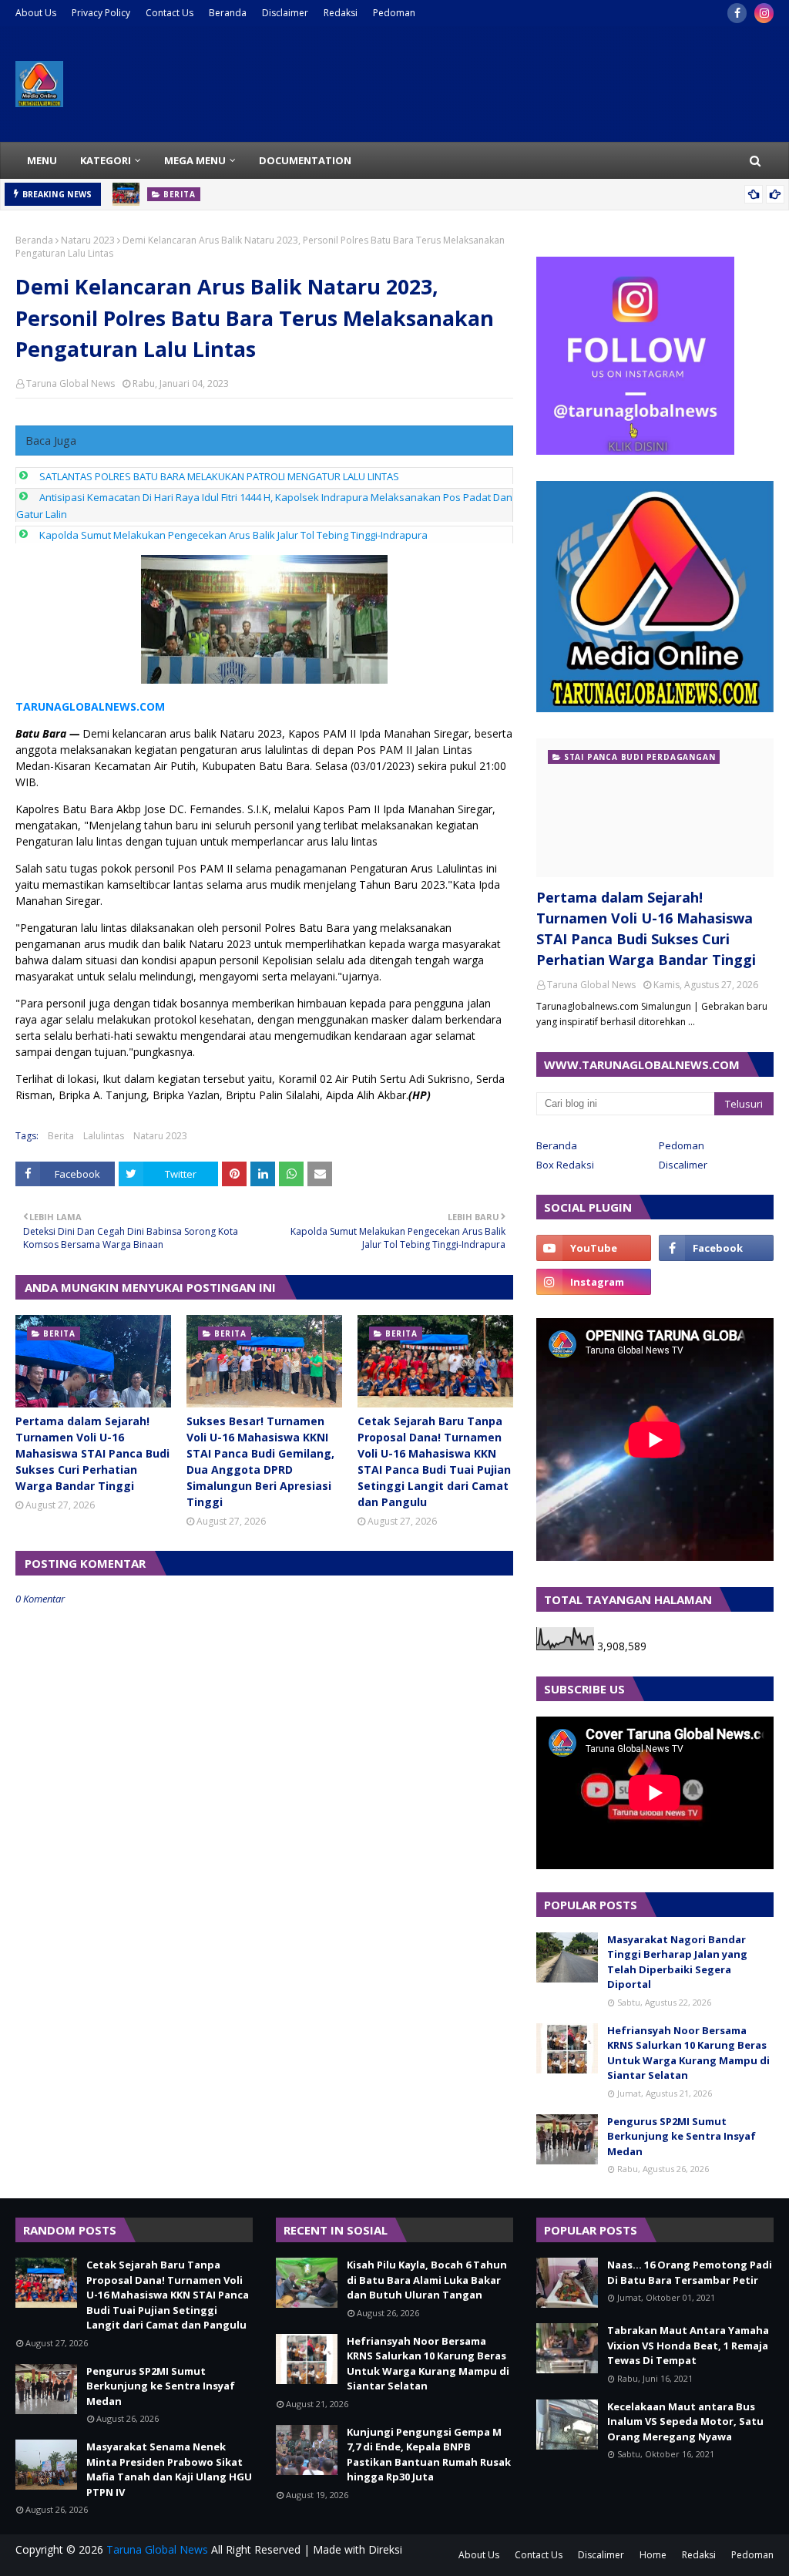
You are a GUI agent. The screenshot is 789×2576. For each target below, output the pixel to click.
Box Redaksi (565, 1165)
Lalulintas (104, 1136)
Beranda (228, 13)
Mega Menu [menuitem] (195, 160)
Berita (61, 1136)
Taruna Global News (71, 383)
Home (653, 2555)
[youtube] (594, 1248)
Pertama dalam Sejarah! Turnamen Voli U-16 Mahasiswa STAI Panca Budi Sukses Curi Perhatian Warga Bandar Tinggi (92, 1453)
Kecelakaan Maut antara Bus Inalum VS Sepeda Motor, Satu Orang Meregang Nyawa (685, 2421)
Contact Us (170, 13)
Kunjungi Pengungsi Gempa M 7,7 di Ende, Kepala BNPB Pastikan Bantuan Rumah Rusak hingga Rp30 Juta (429, 2455)
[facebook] (737, 13)
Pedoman (394, 13)
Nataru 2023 (88, 240)
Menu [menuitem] (42, 160)
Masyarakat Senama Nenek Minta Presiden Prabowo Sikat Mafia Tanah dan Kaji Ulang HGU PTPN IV (169, 2469)
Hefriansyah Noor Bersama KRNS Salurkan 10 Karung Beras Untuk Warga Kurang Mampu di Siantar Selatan (688, 2053)
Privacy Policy (101, 13)
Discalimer (683, 1165)
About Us (36, 13)
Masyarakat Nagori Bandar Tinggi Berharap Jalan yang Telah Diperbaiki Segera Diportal (677, 1962)
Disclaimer (285, 13)
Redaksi (341, 13)
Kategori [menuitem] (106, 160)
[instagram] (764, 13)
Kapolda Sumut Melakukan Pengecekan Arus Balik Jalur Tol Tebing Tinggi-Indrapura (233, 535)
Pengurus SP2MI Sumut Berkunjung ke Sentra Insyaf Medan (682, 2136)
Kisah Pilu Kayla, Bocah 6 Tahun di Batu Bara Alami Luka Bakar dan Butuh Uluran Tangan (427, 2280)
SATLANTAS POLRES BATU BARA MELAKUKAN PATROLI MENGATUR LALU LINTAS (219, 476)
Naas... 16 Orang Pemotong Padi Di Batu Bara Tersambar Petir (690, 2272)
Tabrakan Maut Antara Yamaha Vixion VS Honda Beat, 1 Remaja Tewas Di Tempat (688, 2345)
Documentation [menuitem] (305, 160)
